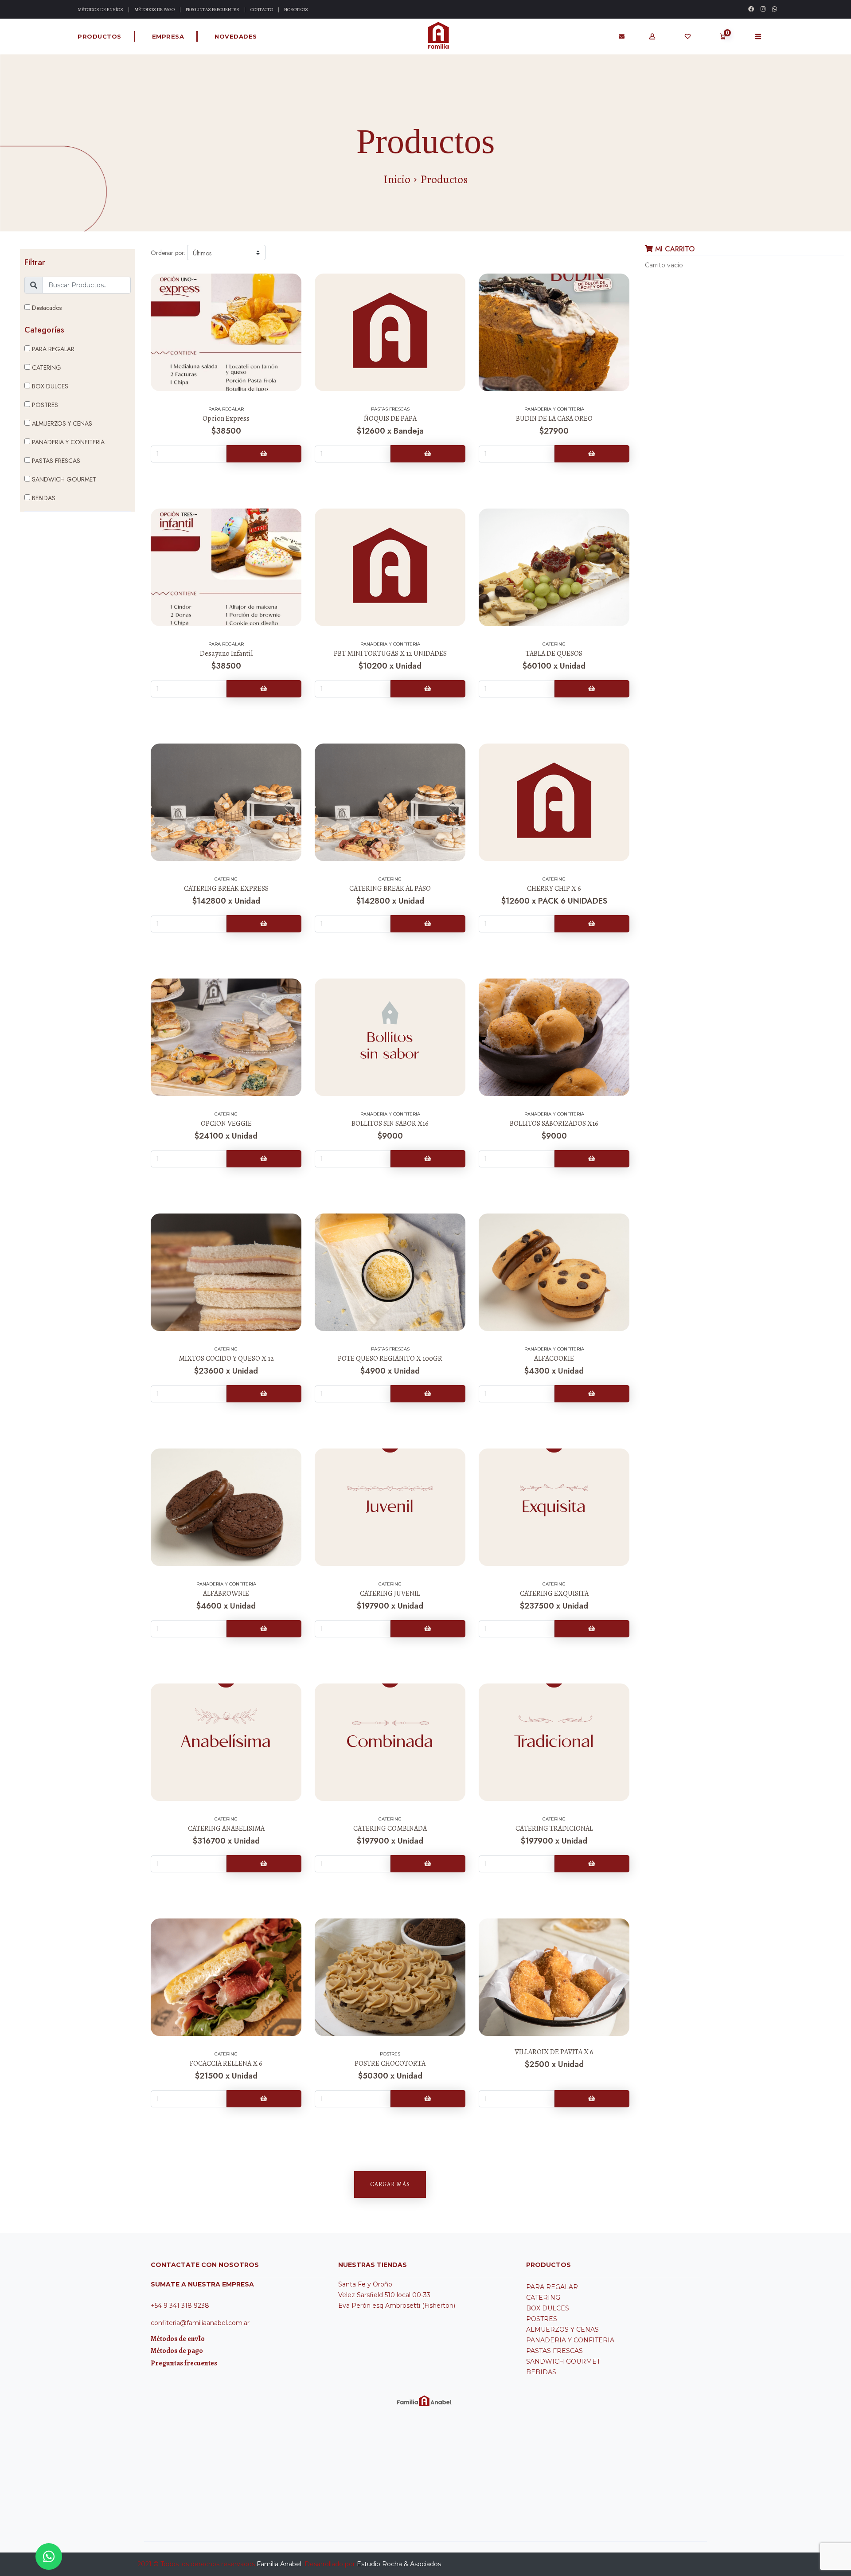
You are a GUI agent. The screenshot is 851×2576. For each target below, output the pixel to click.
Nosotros (296, 10)
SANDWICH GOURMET (63, 479)
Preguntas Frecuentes (213, 10)
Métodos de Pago (154, 10)
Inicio (397, 180)
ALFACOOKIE (554, 1358)
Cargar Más (390, 2184)
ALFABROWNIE (226, 1593)
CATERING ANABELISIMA (226, 1828)
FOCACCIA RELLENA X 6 (226, 2063)
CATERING (46, 368)
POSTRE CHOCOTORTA (390, 2063)
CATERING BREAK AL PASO (390, 889)
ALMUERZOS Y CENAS (61, 423)
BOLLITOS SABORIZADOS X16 (554, 1124)
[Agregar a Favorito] (226, 284)
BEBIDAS (43, 498)
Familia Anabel (279, 2564)
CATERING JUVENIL (390, 1593)
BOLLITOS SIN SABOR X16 (390, 1124)
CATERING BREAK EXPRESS (226, 889)
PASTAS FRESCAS (55, 461)
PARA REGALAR (52, 349)
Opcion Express (226, 419)
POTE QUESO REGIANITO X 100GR (390, 1358)
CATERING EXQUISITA (554, 1593)
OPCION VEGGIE (226, 1124)
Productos (100, 36)
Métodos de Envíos (100, 10)
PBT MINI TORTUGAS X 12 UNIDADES (390, 654)
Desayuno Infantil (226, 654)
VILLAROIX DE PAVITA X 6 (554, 2052)
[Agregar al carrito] (264, 454)
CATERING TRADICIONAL (554, 1828)
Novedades (236, 36)
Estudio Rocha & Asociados (399, 2564)
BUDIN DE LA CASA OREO (554, 419)
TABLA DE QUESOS (554, 654)
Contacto (262, 10)
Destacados (46, 308)
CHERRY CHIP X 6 (554, 889)
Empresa (168, 36)
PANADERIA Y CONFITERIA (67, 442)
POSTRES (44, 405)
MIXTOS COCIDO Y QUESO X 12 (226, 1358)
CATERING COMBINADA (390, 1828)
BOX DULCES (49, 386)
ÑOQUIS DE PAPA (390, 419)
